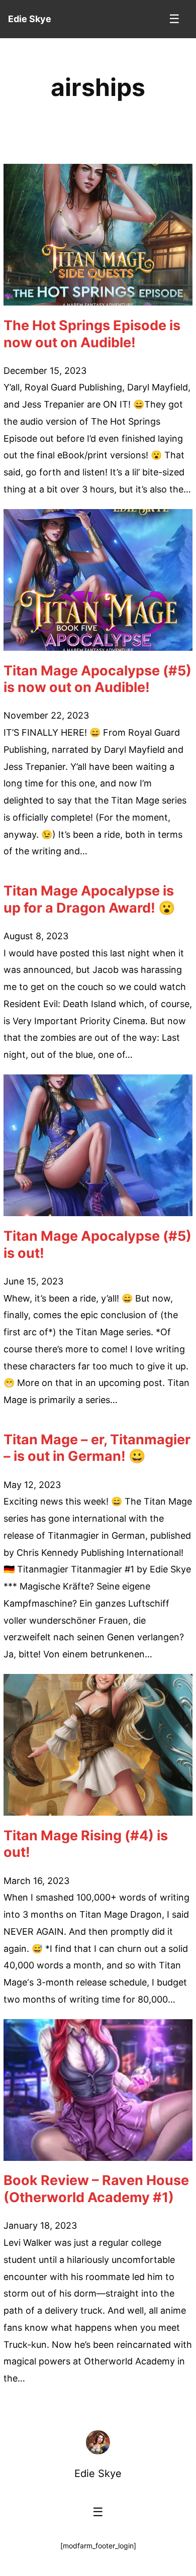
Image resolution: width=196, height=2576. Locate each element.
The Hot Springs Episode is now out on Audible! (92, 334)
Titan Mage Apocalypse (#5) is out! (97, 1245)
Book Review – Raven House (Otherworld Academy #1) (96, 2189)
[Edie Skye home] (98, 2442)
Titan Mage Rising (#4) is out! (86, 1844)
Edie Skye (98, 2473)
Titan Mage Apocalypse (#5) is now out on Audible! (97, 679)
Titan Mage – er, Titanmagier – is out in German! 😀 (97, 1448)
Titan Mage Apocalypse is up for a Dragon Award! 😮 (89, 899)
